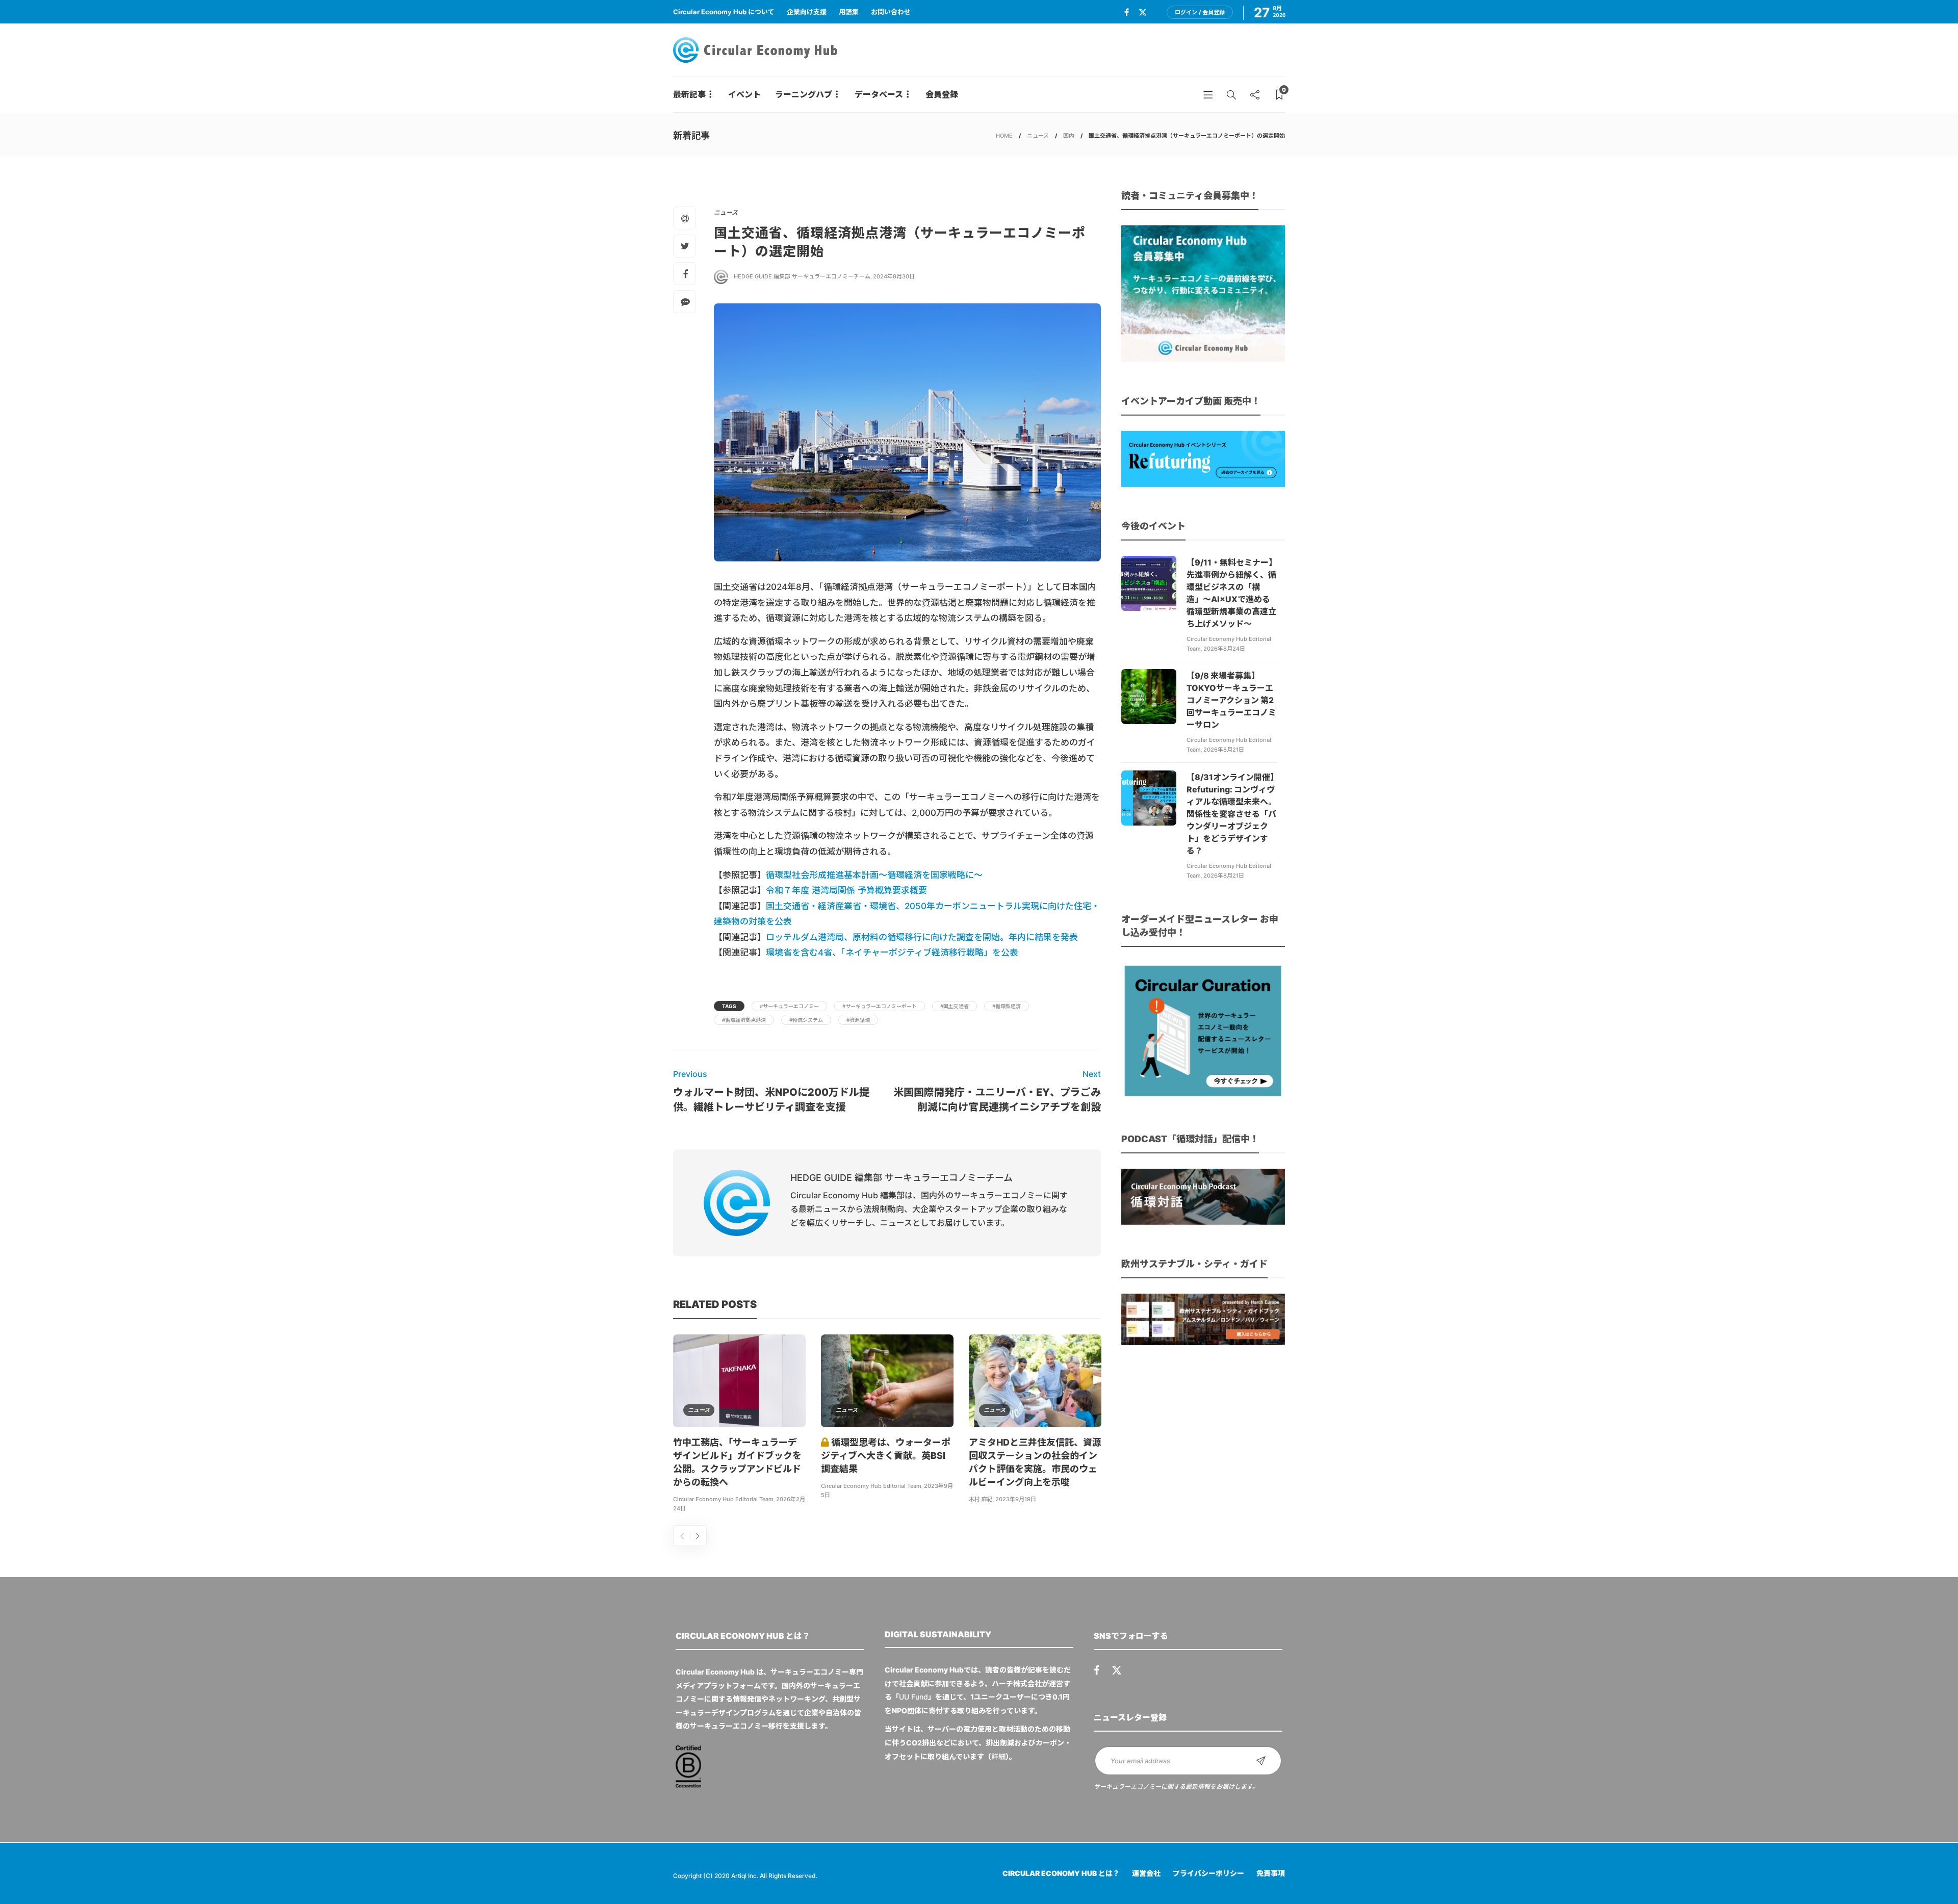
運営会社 (1146, 1873)
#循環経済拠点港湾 (744, 1020)
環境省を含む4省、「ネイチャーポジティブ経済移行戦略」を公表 (892, 953)
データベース (879, 94)
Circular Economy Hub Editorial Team (723, 1499)
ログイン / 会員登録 (1200, 12)
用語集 (849, 12)
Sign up (1261, 1761)
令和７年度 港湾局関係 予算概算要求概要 (846, 890)
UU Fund (913, 1697)
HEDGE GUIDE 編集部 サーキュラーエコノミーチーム (802, 276)
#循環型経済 (1007, 1006)
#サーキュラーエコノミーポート (880, 1006)
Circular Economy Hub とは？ (1061, 1873)
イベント (744, 94)
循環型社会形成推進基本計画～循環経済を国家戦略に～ (874, 875)
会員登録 (942, 94)
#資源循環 (858, 1020)
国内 (1069, 136)
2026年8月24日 (1224, 649)
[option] (739, 1425)
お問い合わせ (891, 12)
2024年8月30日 (894, 276)
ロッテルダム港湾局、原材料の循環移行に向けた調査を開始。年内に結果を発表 (922, 937)
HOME (1004, 136)
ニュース (1038, 136)
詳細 (998, 1756)
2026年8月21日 (1224, 750)
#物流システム (806, 1020)
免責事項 (1271, 1873)
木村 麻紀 (981, 1499)
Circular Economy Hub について (724, 12)
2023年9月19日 (1016, 1499)
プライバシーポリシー (1208, 1873)
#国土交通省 (955, 1006)
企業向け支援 (807, 12)
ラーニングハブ (804, 94)
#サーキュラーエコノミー (789, 1006)
